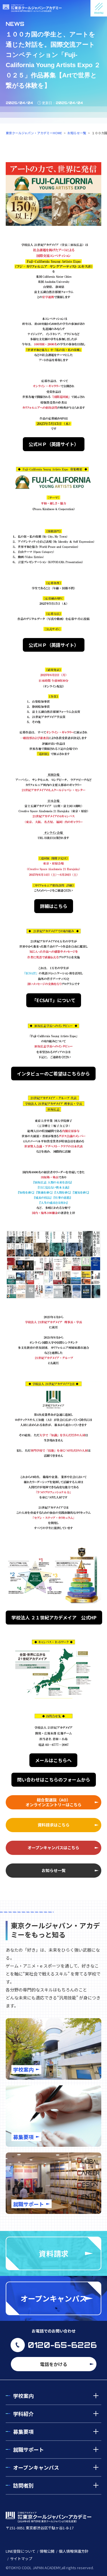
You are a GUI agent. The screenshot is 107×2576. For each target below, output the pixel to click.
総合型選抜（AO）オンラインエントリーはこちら (54, 1802)
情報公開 (47, 2551)
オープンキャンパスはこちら (53, 1848)
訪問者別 (23, 2485)
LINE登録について (21, 2551)
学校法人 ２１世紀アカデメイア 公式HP (54, 1617)
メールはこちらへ (53, 1760)
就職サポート (29, 2449)
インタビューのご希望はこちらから (53, 1074)
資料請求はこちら (54, 1825)
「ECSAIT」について (54, 1000)
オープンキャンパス (36, 2467)
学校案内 (23, 2396)
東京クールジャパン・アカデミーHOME (34, 133)
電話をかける (54, 2364)
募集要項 (23, 2431)
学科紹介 (23, 2414)
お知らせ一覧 (77, 133)
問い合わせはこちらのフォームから (54, 1780)
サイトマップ (21, 2559)
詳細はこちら (54, 906)
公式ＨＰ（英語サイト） (54, 444)
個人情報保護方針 (74, 2551)
